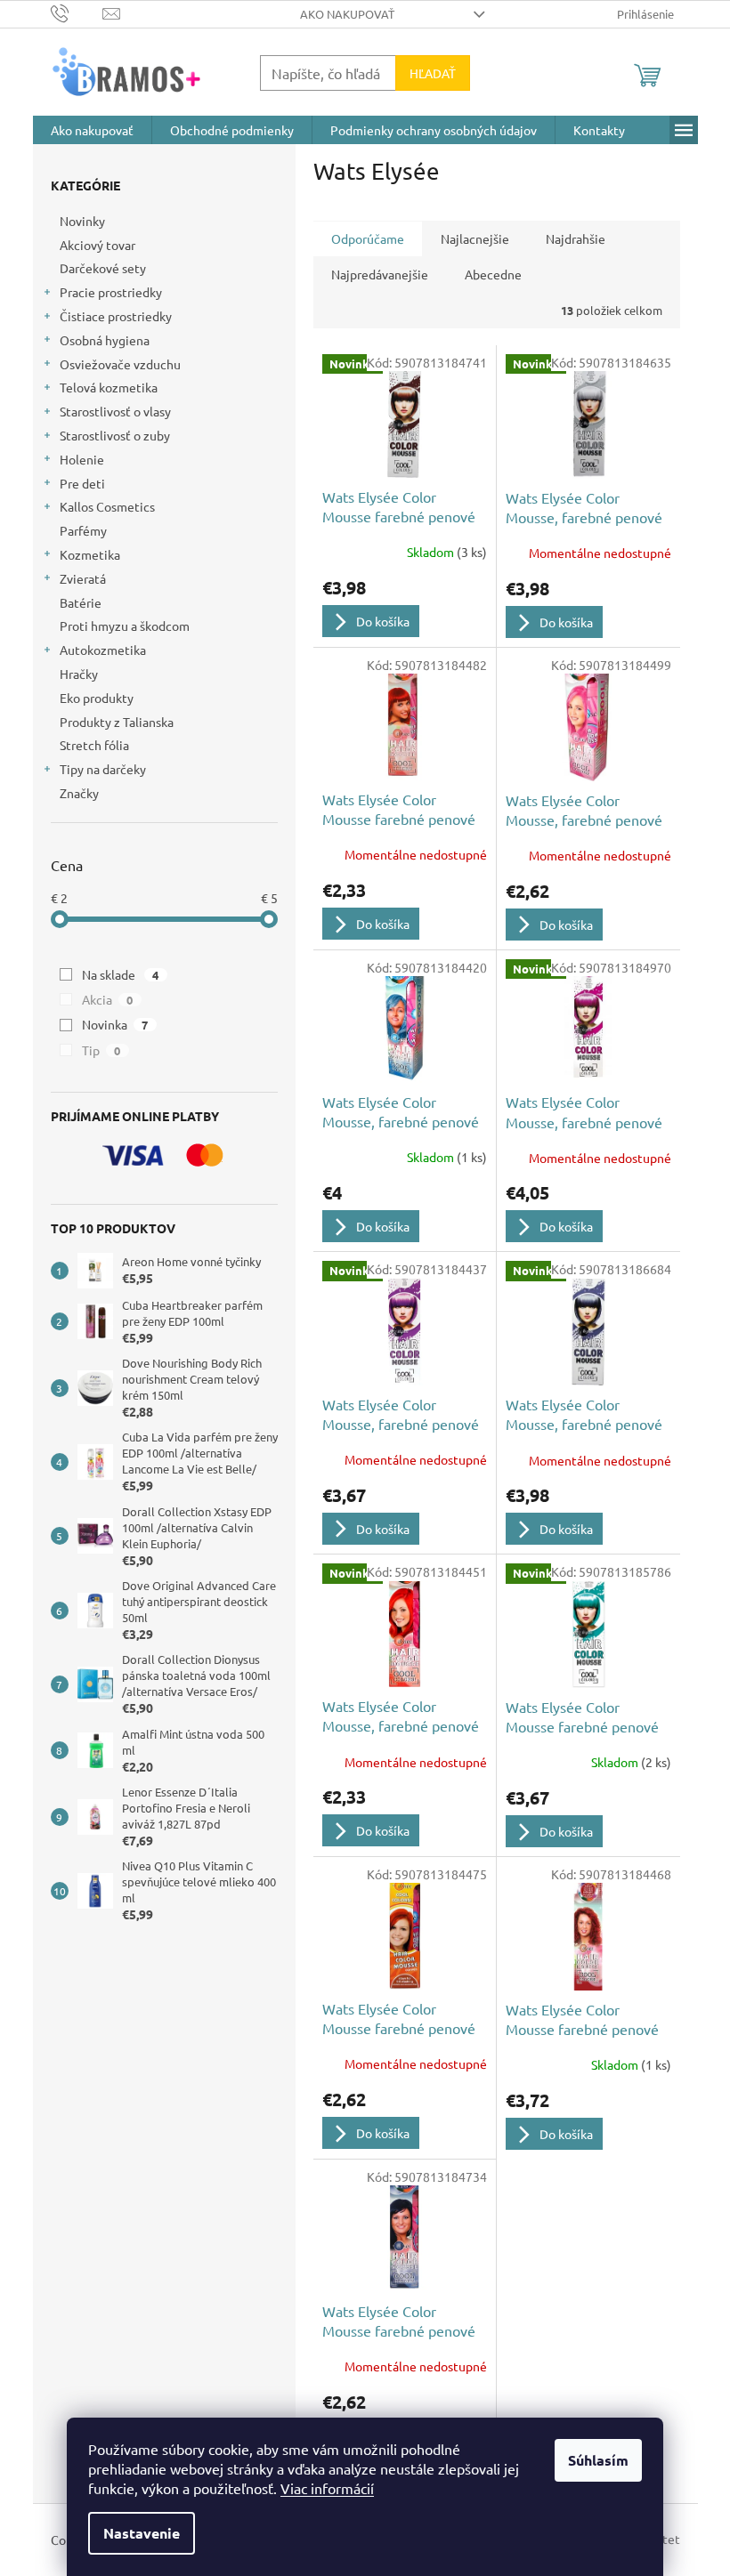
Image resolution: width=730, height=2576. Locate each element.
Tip (101, 1050)
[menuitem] (92, 130)
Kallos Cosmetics (107, 506)
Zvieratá (83, 578)
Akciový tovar (97, 245)
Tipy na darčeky (103, 769)
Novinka (115, 1024)
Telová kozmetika (109, 387)
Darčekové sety (103, 268)
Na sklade (121, 974)
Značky (79, 793)
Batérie (81, 602)
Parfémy (83, 530)
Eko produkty (97, 698)
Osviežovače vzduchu (120, 364)
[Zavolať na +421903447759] (77, 12)
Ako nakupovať (347, 14)
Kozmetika (90, 554)
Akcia (108, 999)
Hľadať (433, 73)
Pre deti (82, 483)
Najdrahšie (576, 238)
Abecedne (493, 274)
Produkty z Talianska (117, 722)
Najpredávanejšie (380, 274)
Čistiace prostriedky (116, 316)
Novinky (82, 221)
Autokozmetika (103, 650)
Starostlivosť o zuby (115, 435)
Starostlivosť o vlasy (115, 411)
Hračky (79, 674)
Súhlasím (598, 2460)
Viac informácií (327, 2488)
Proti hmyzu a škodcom (125, 626)
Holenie (82, 459)
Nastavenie (142, 2533)
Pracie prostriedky (111, 292)
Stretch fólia (94, 745)
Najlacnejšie (475, 238)
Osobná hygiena (105, 340)
